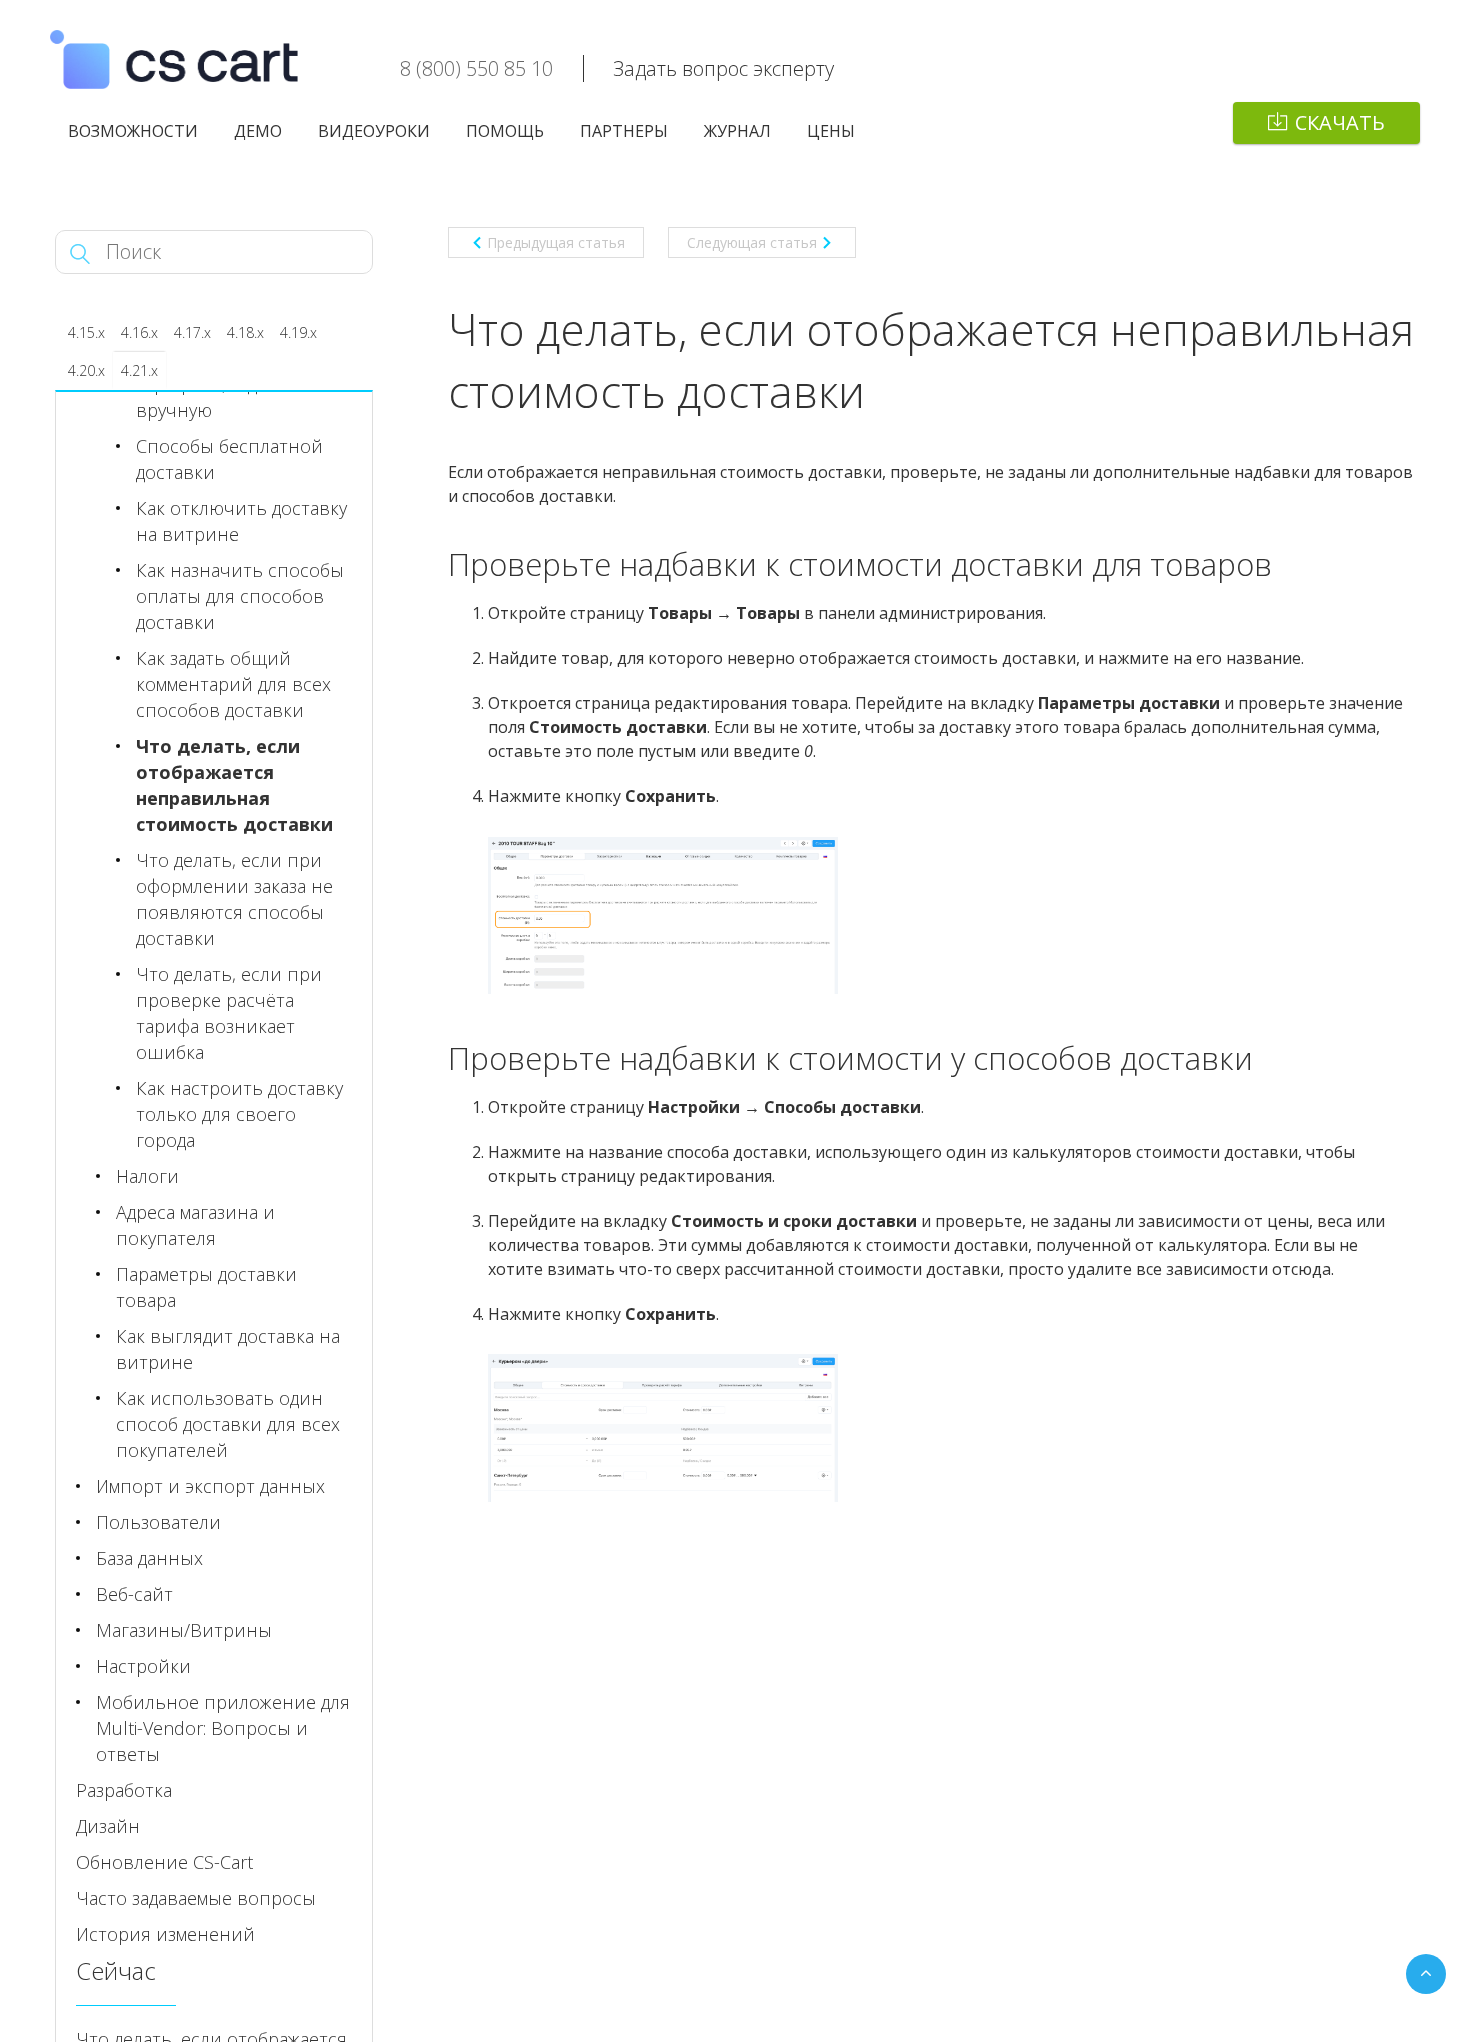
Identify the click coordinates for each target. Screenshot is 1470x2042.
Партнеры (624, 131)
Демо (258, 131)
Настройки (143, 1666)
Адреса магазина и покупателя (195, 1225)
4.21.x (139, 370)
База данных (149, 1558)
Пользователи (158, 1522)
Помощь (505, 131)
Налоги (147, 1176)
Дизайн (108, 1826)
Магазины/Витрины (184, 1630)
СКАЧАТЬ (1340, 122)
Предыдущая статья (556, 242)
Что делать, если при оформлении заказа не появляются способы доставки (234, 899)
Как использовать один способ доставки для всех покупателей (228, 1424)
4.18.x (245, 332)
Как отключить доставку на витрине (241, 521)
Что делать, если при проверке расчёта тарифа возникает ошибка (229, 1013)
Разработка (124, 1790)
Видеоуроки (374, 131)
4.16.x (139, 332)
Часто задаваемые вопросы (196, 1898)
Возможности (133, 131)
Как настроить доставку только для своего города (239, 1114)
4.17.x (192, 332)
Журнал (737, 131)
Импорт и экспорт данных (210, 1486)
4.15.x (86, 332)
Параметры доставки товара (206, 1287)
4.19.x (298, 332)
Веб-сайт (134, 1594)
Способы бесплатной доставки (229, 459)
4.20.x (86, 370)
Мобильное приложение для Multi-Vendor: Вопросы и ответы (223, 1728)
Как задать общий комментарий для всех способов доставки (233, 684)
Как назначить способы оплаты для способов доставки (240, 596)
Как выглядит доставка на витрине (228, 1349)
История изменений (165, 1934)
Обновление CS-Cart (164, 1862)
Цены (831, 131)
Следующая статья (752, 242)
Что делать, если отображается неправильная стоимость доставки (234, 785)
